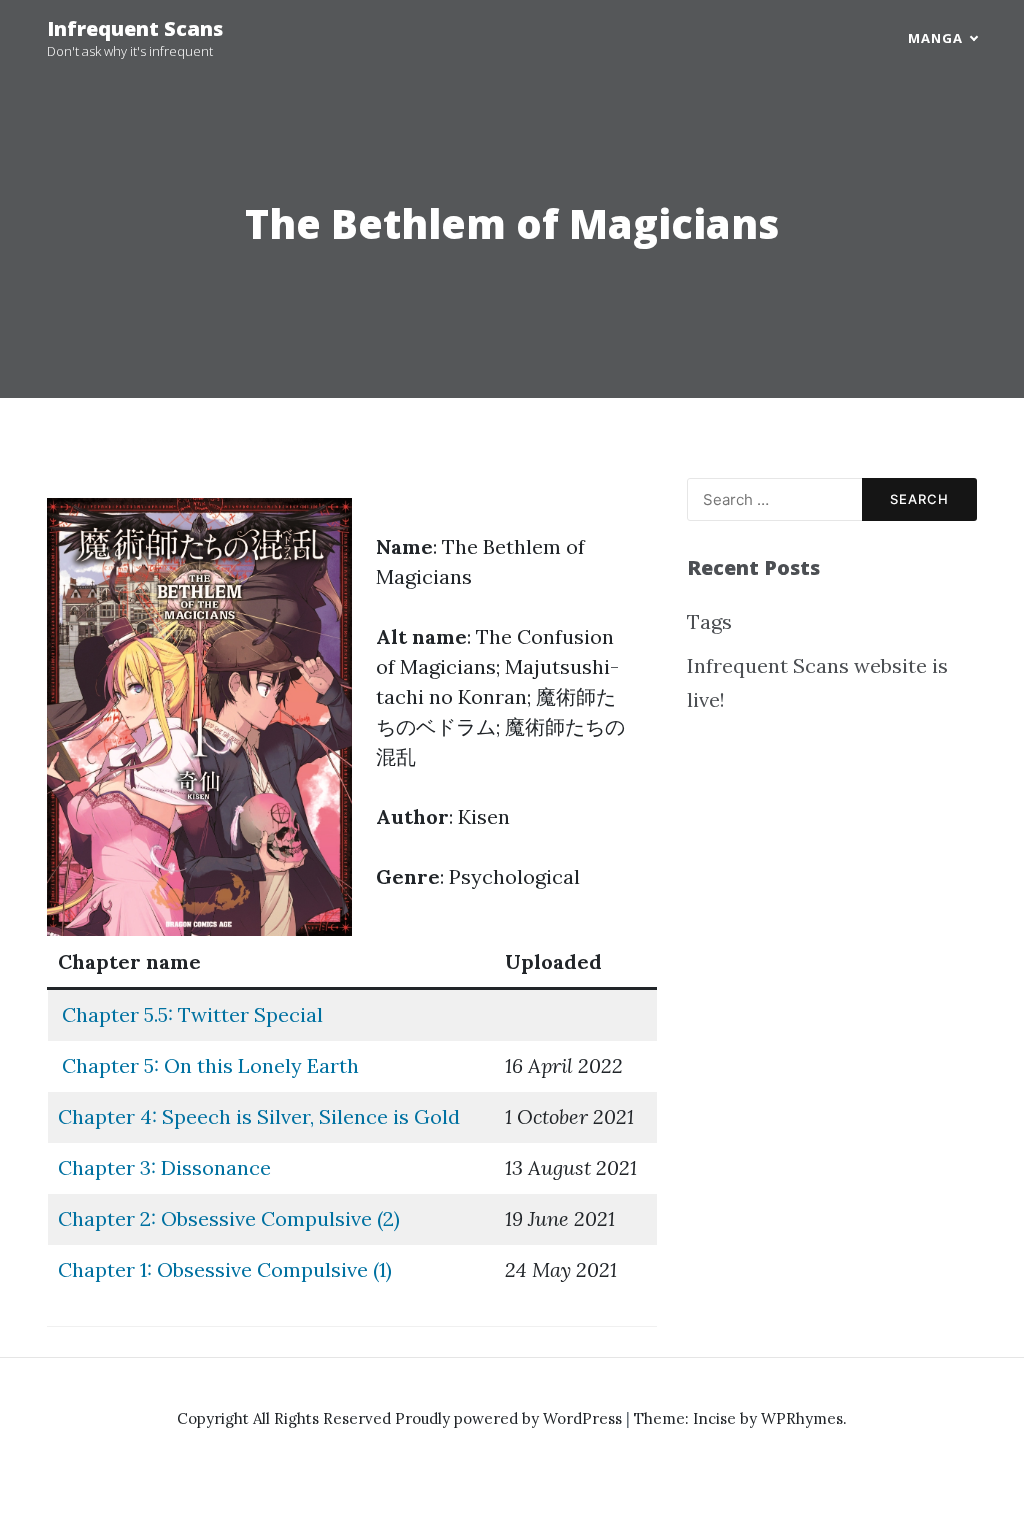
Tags (709, 621)
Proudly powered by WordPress (510, 1418)
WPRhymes (802, 1418)
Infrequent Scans (135, 28)
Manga (935, 38)
